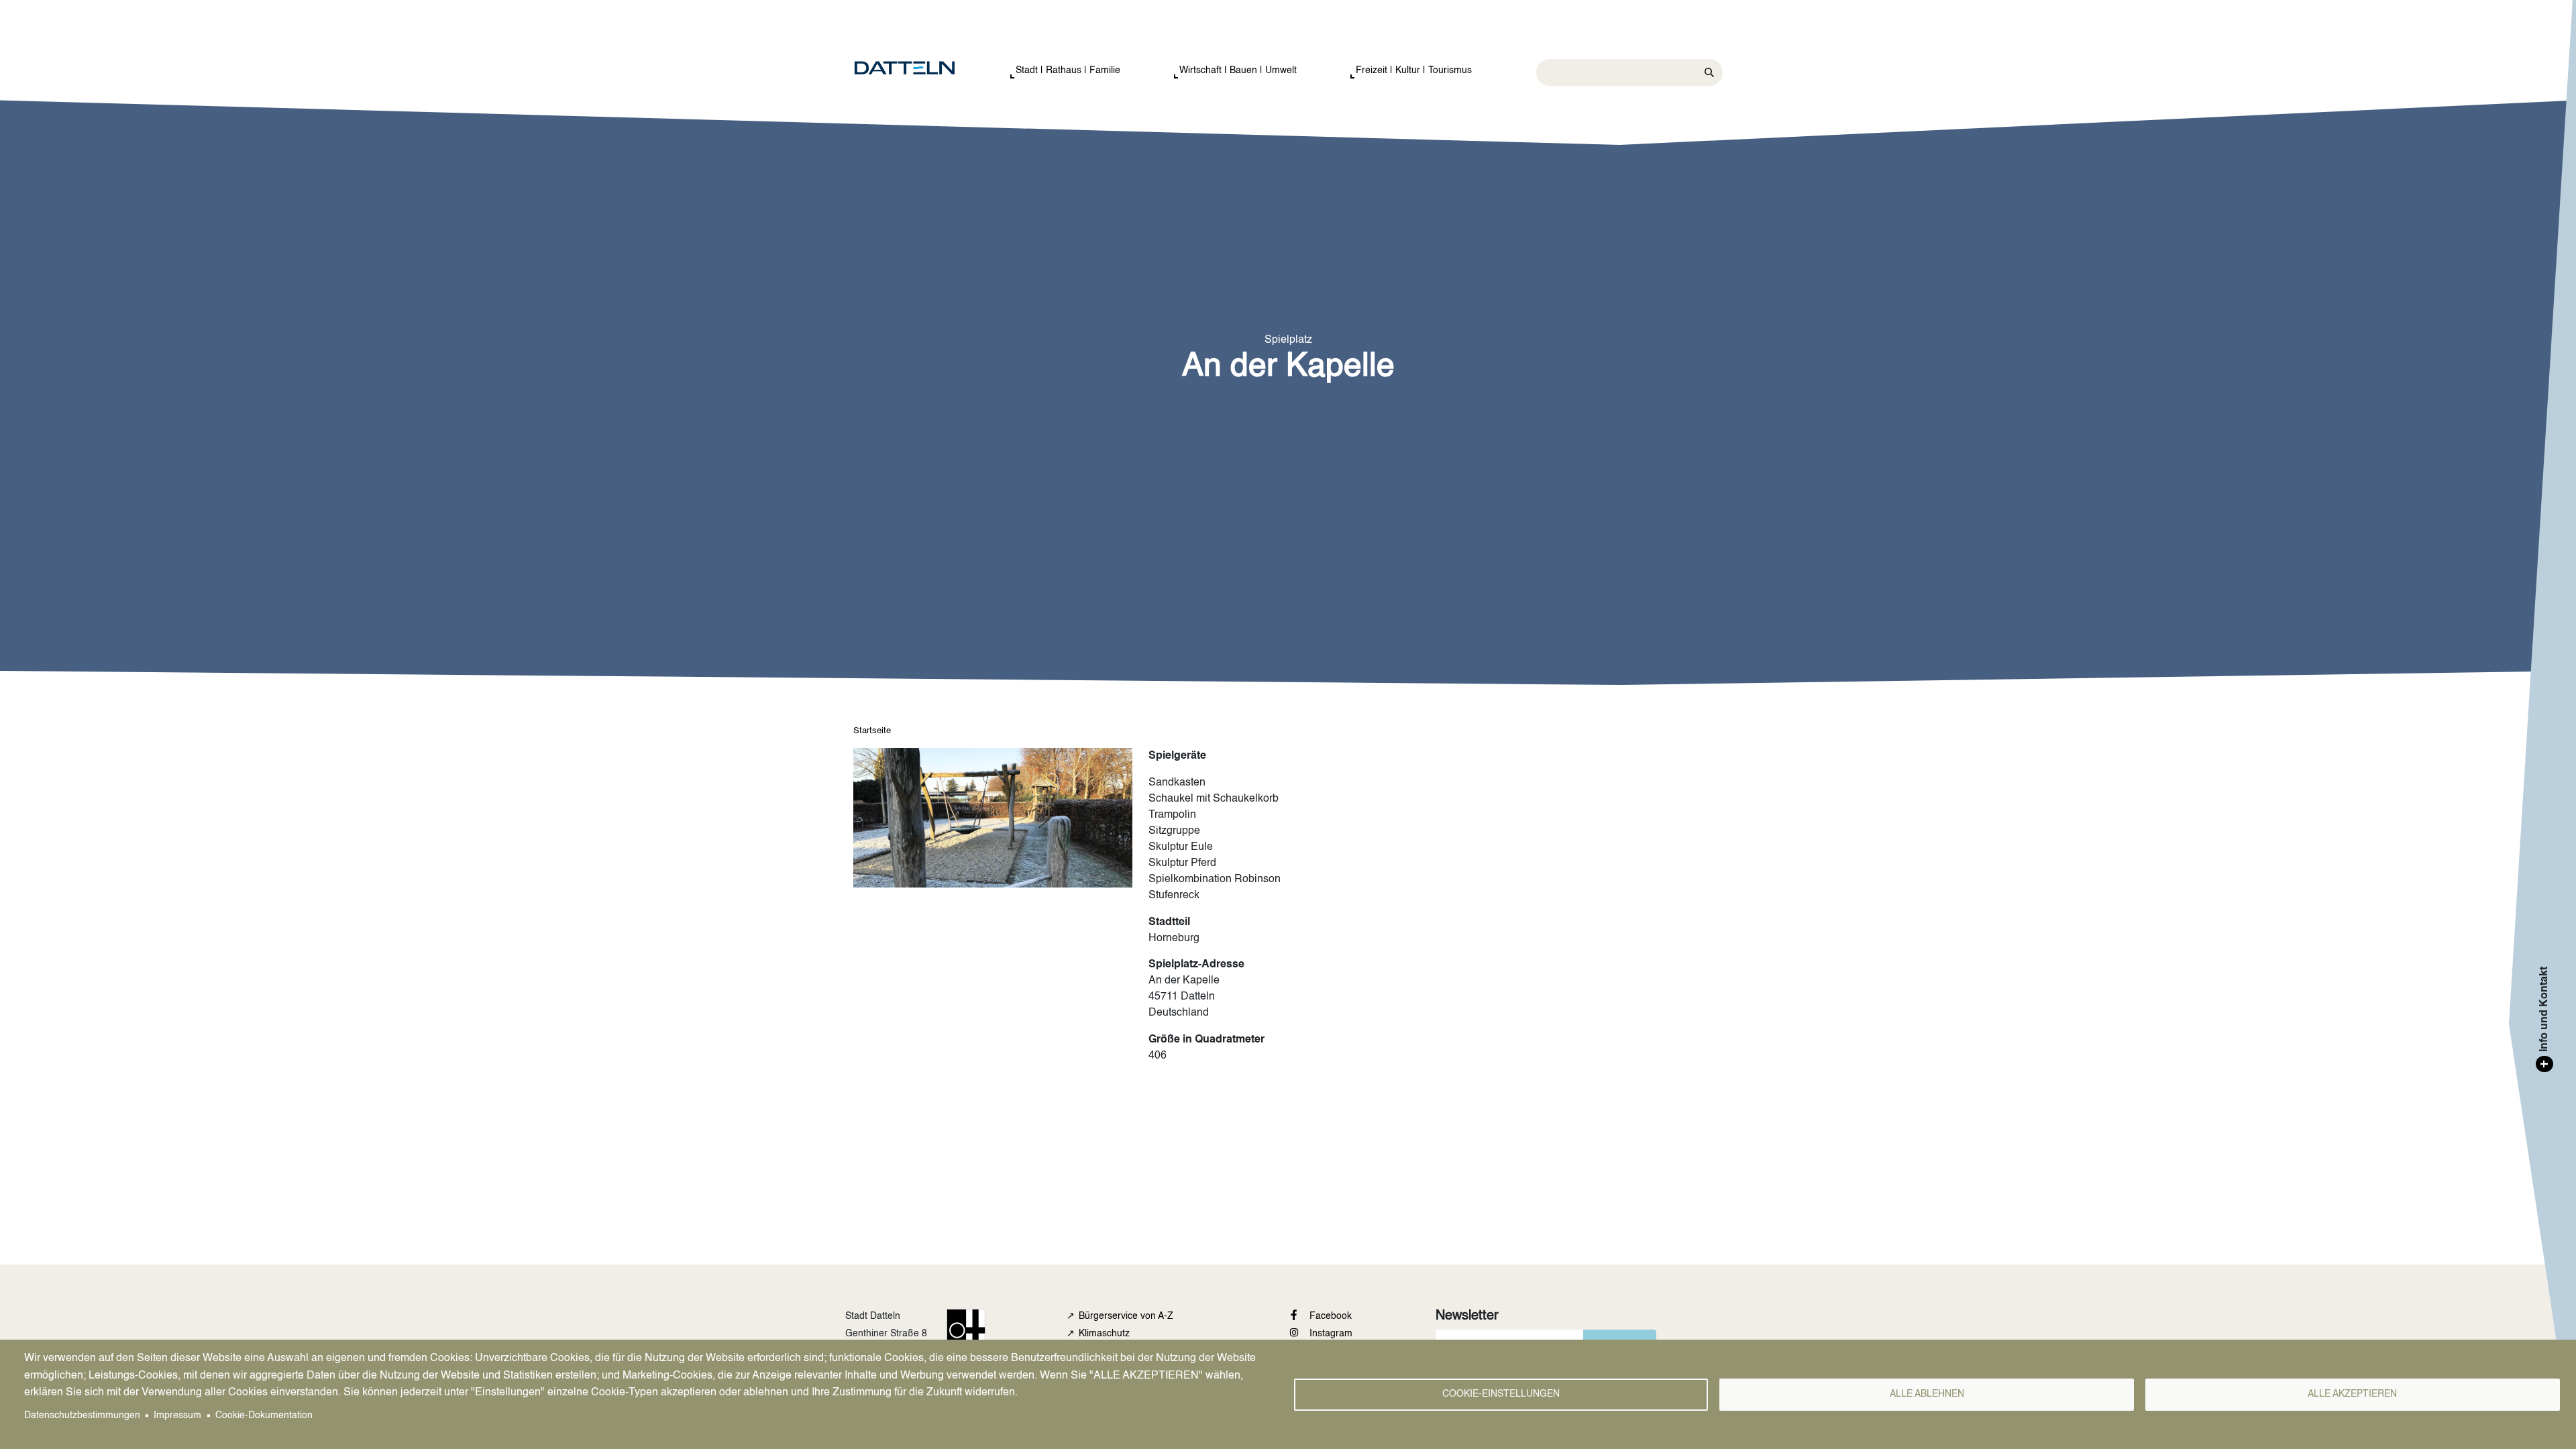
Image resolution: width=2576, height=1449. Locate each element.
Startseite (872, 731)
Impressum (177, 1416)
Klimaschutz (1104, 1334)
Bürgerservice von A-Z (1126, 1316)
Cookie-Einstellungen (1501, 1394)
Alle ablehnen (1927, 1394)
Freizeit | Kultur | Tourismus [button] (1414, 70)
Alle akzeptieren (2352, 1394)
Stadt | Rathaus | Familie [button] (1068, 70)
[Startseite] (918, 68)
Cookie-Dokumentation (264, 1416)
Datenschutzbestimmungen (82, 1416)
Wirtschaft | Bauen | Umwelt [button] (1238, 70)
